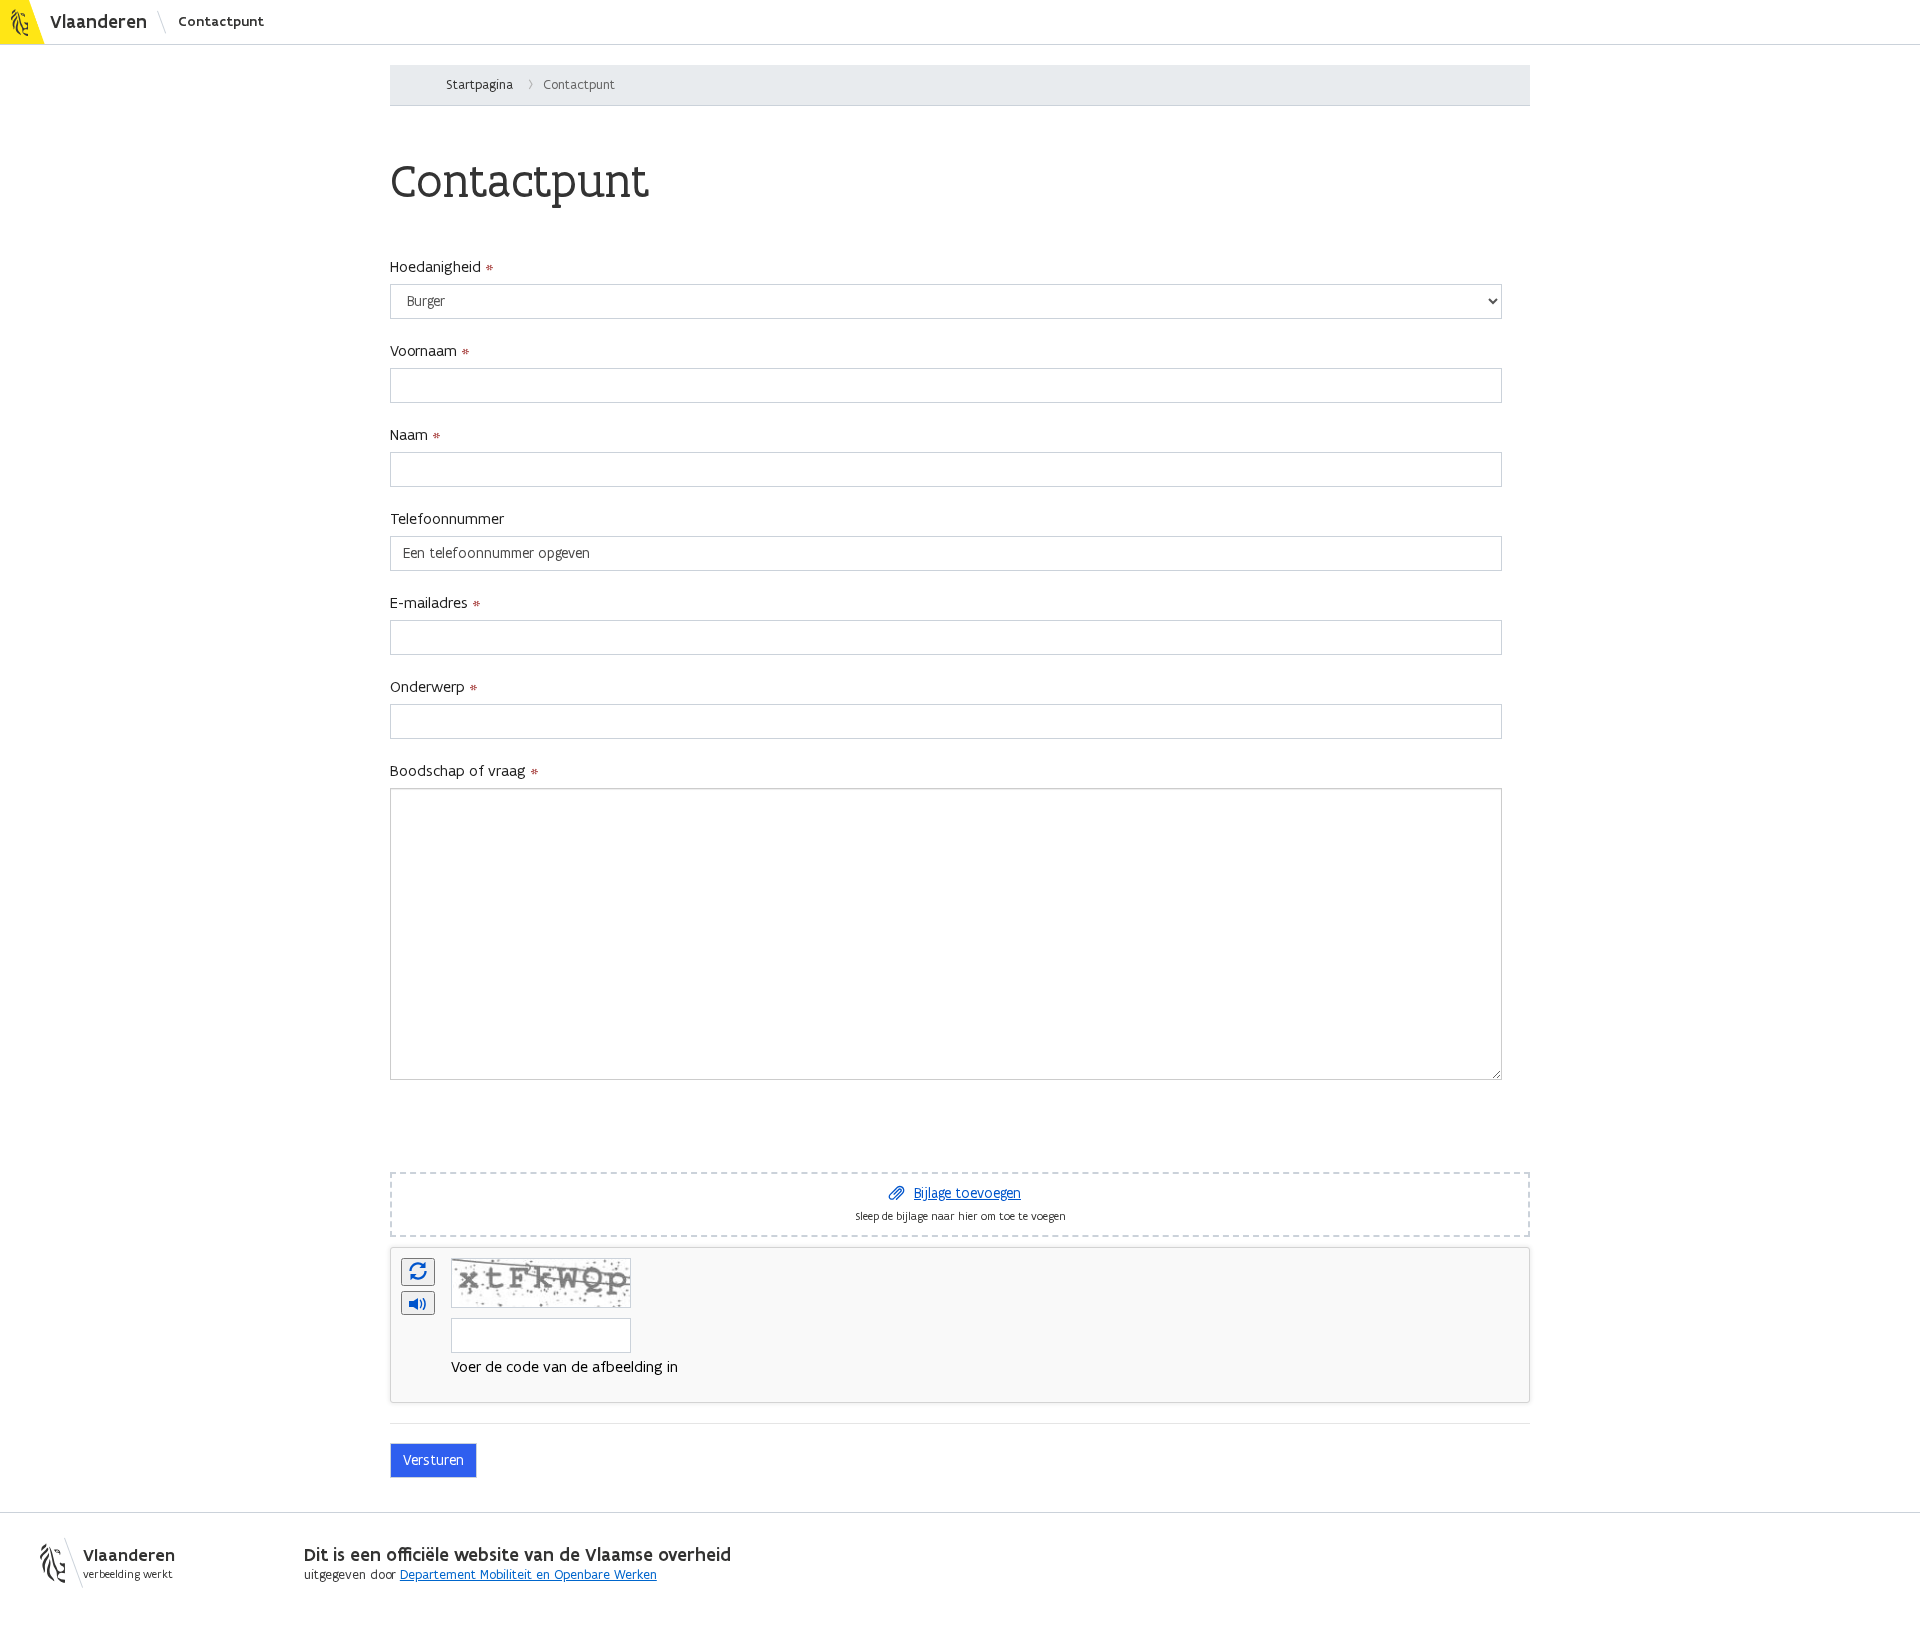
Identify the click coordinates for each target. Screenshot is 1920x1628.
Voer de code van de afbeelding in (564, 1366)
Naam (409, 434)
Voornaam (423, 350)
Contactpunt (221, 21)
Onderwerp (427, 686)
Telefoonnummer (447, 518)
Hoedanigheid (435, 266)
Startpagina (479, 84)
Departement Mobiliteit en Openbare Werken (528, 1574)
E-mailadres (429, 602)
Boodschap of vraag (458, 770)
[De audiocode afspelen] (418, 1304)
